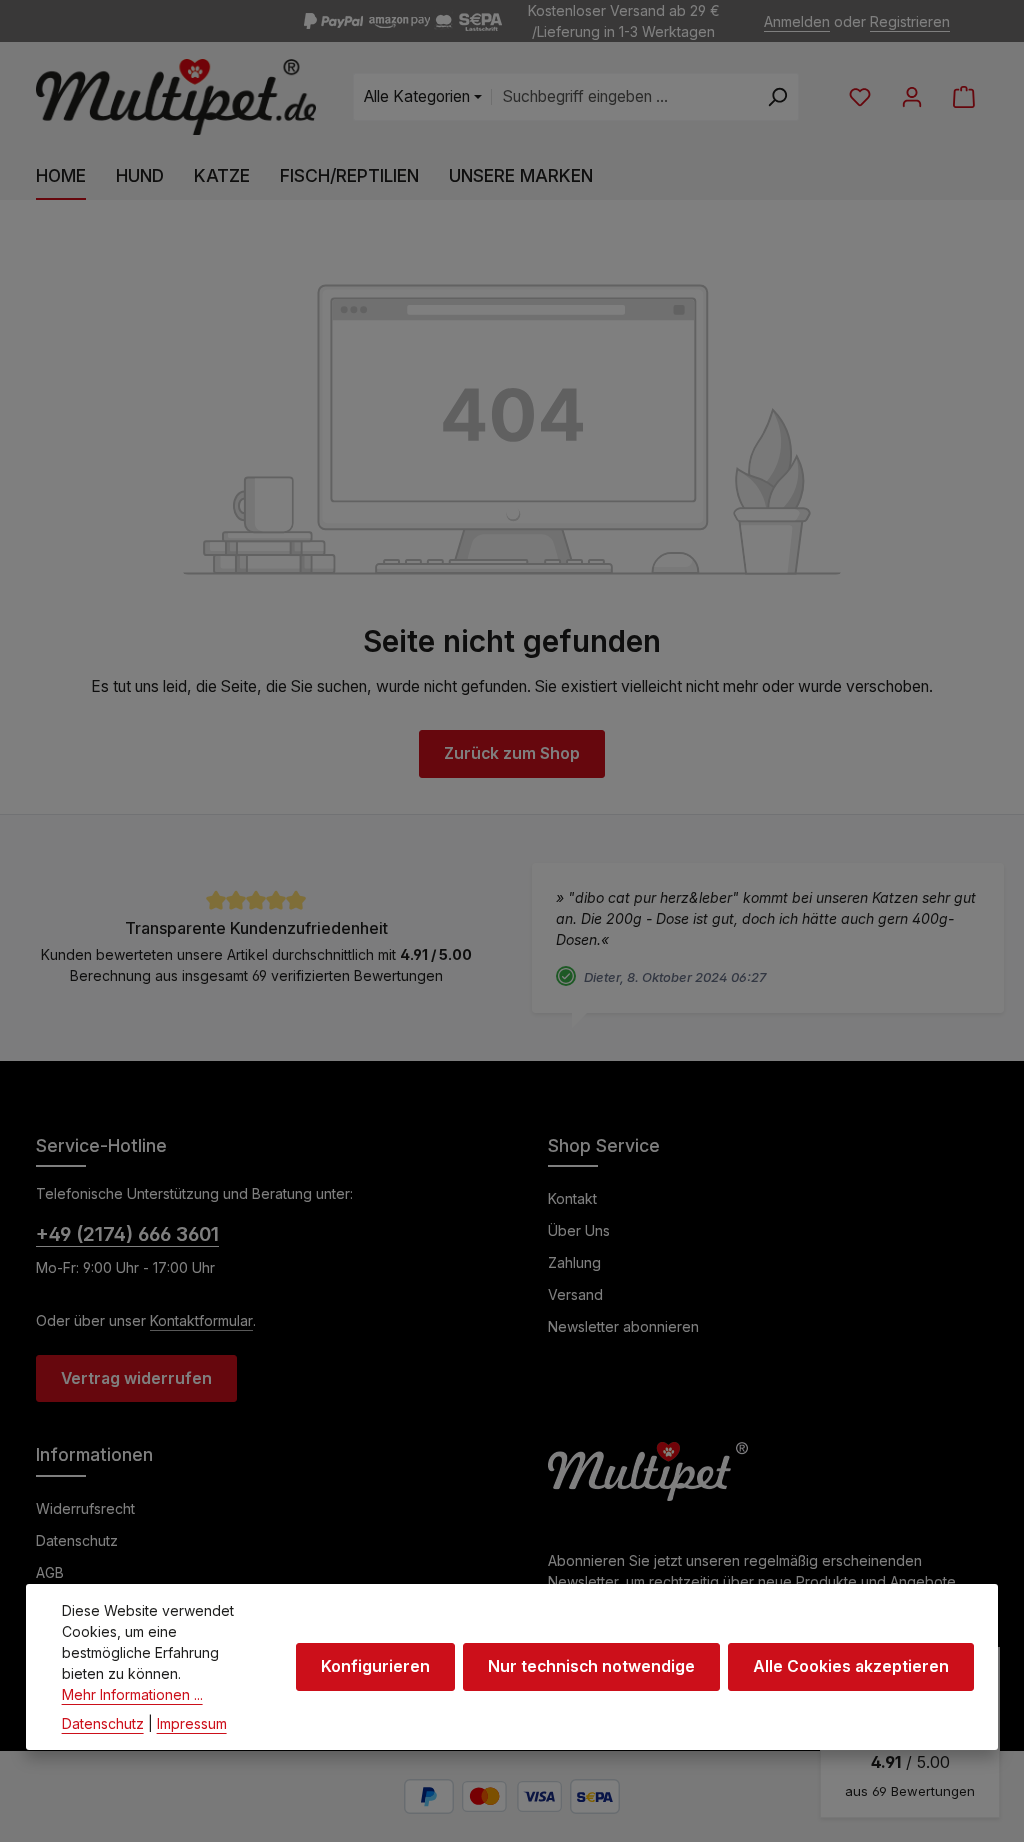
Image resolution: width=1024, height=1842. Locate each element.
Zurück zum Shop (512, 753)
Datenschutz (77, 1540)
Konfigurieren (375, 1666)
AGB (50, 1572)
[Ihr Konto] (912, 97)
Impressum (192, 1723)
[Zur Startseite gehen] (176, 97)
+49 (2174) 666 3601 (127, 1234)
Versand (575, 1294)
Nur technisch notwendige (591, 1666)
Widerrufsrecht (85, 1508)
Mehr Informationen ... (132, 1694)
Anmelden (797, 21)
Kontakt (572, 1198)
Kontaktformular (201, 1320)
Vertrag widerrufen (136, 1378)
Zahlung (574, 1262)
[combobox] (624, 97)
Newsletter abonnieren (623, 1326)
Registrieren (910, 21)
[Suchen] (777, 97)
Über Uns (579, 1230)
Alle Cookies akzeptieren (851, 1666)
